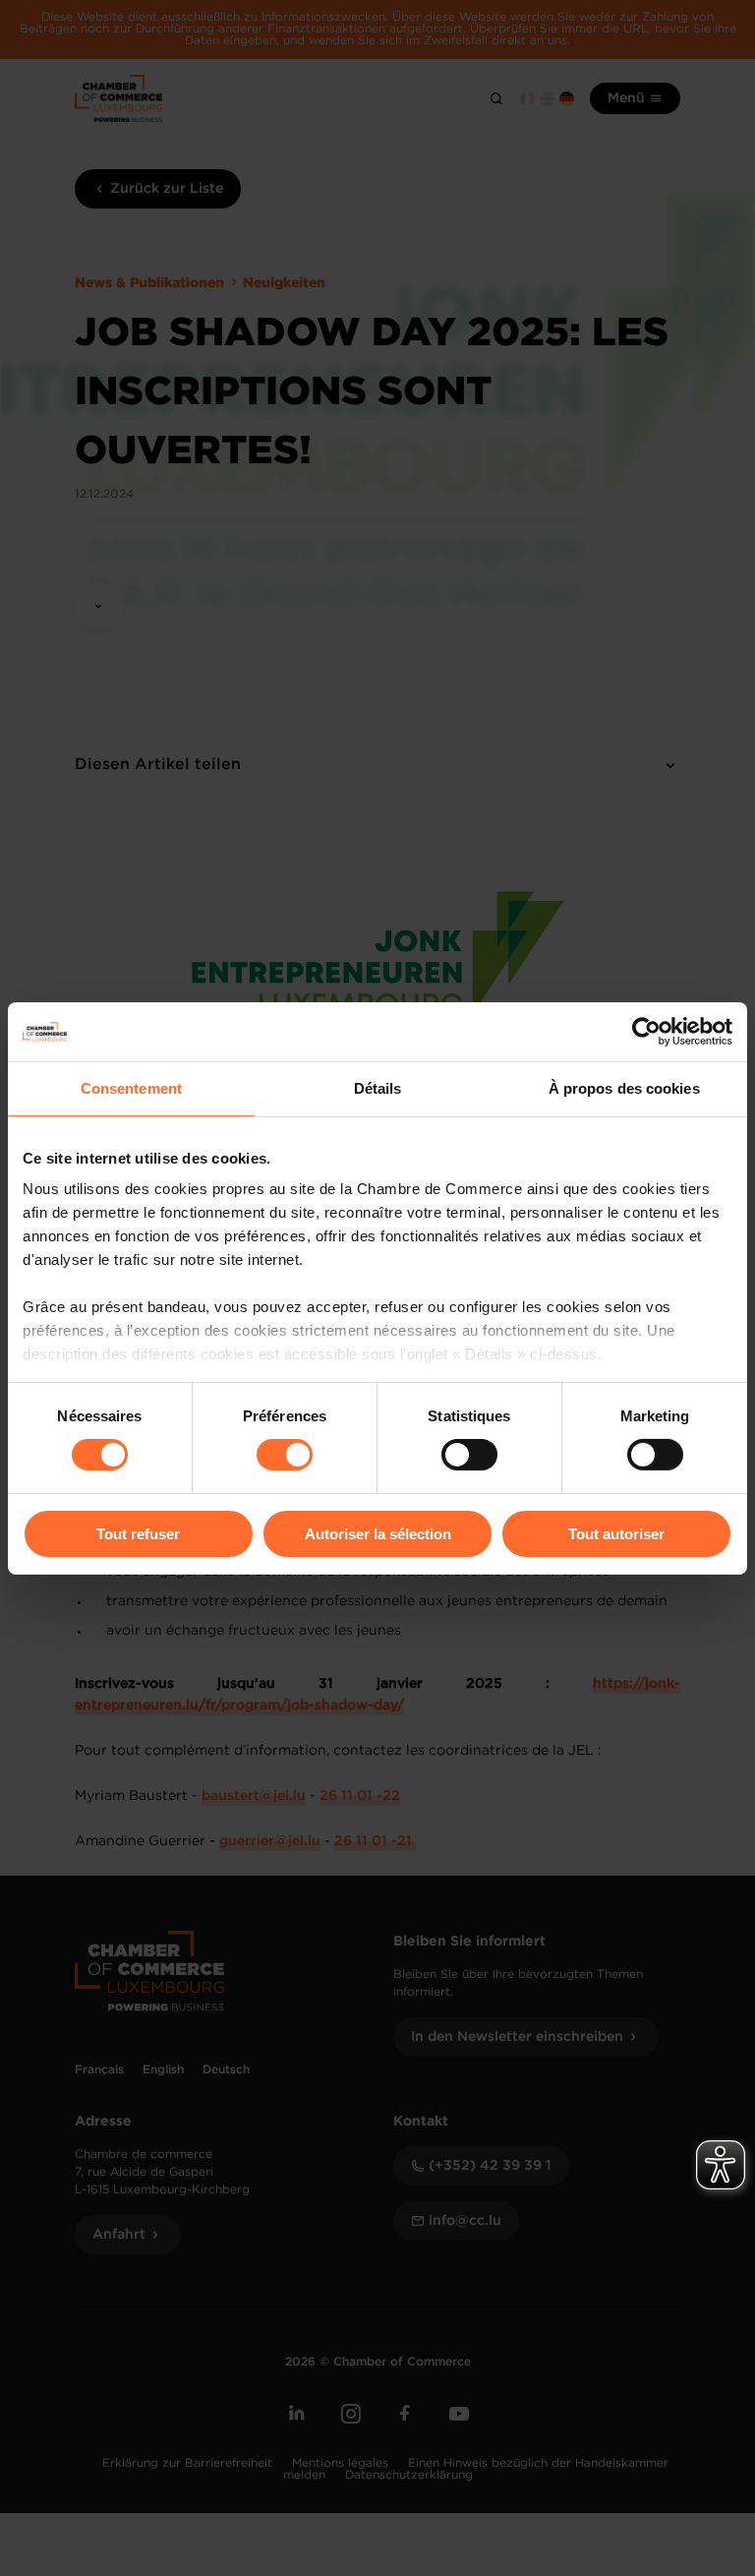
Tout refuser (138, 1534)
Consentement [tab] (131, 1087)
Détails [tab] (378, 1087)
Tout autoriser (616, 1534)
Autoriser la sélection (378, 1534)
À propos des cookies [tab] (624, 1087)
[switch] (285, 1455)
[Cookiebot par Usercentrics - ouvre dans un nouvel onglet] (646, 1031)
